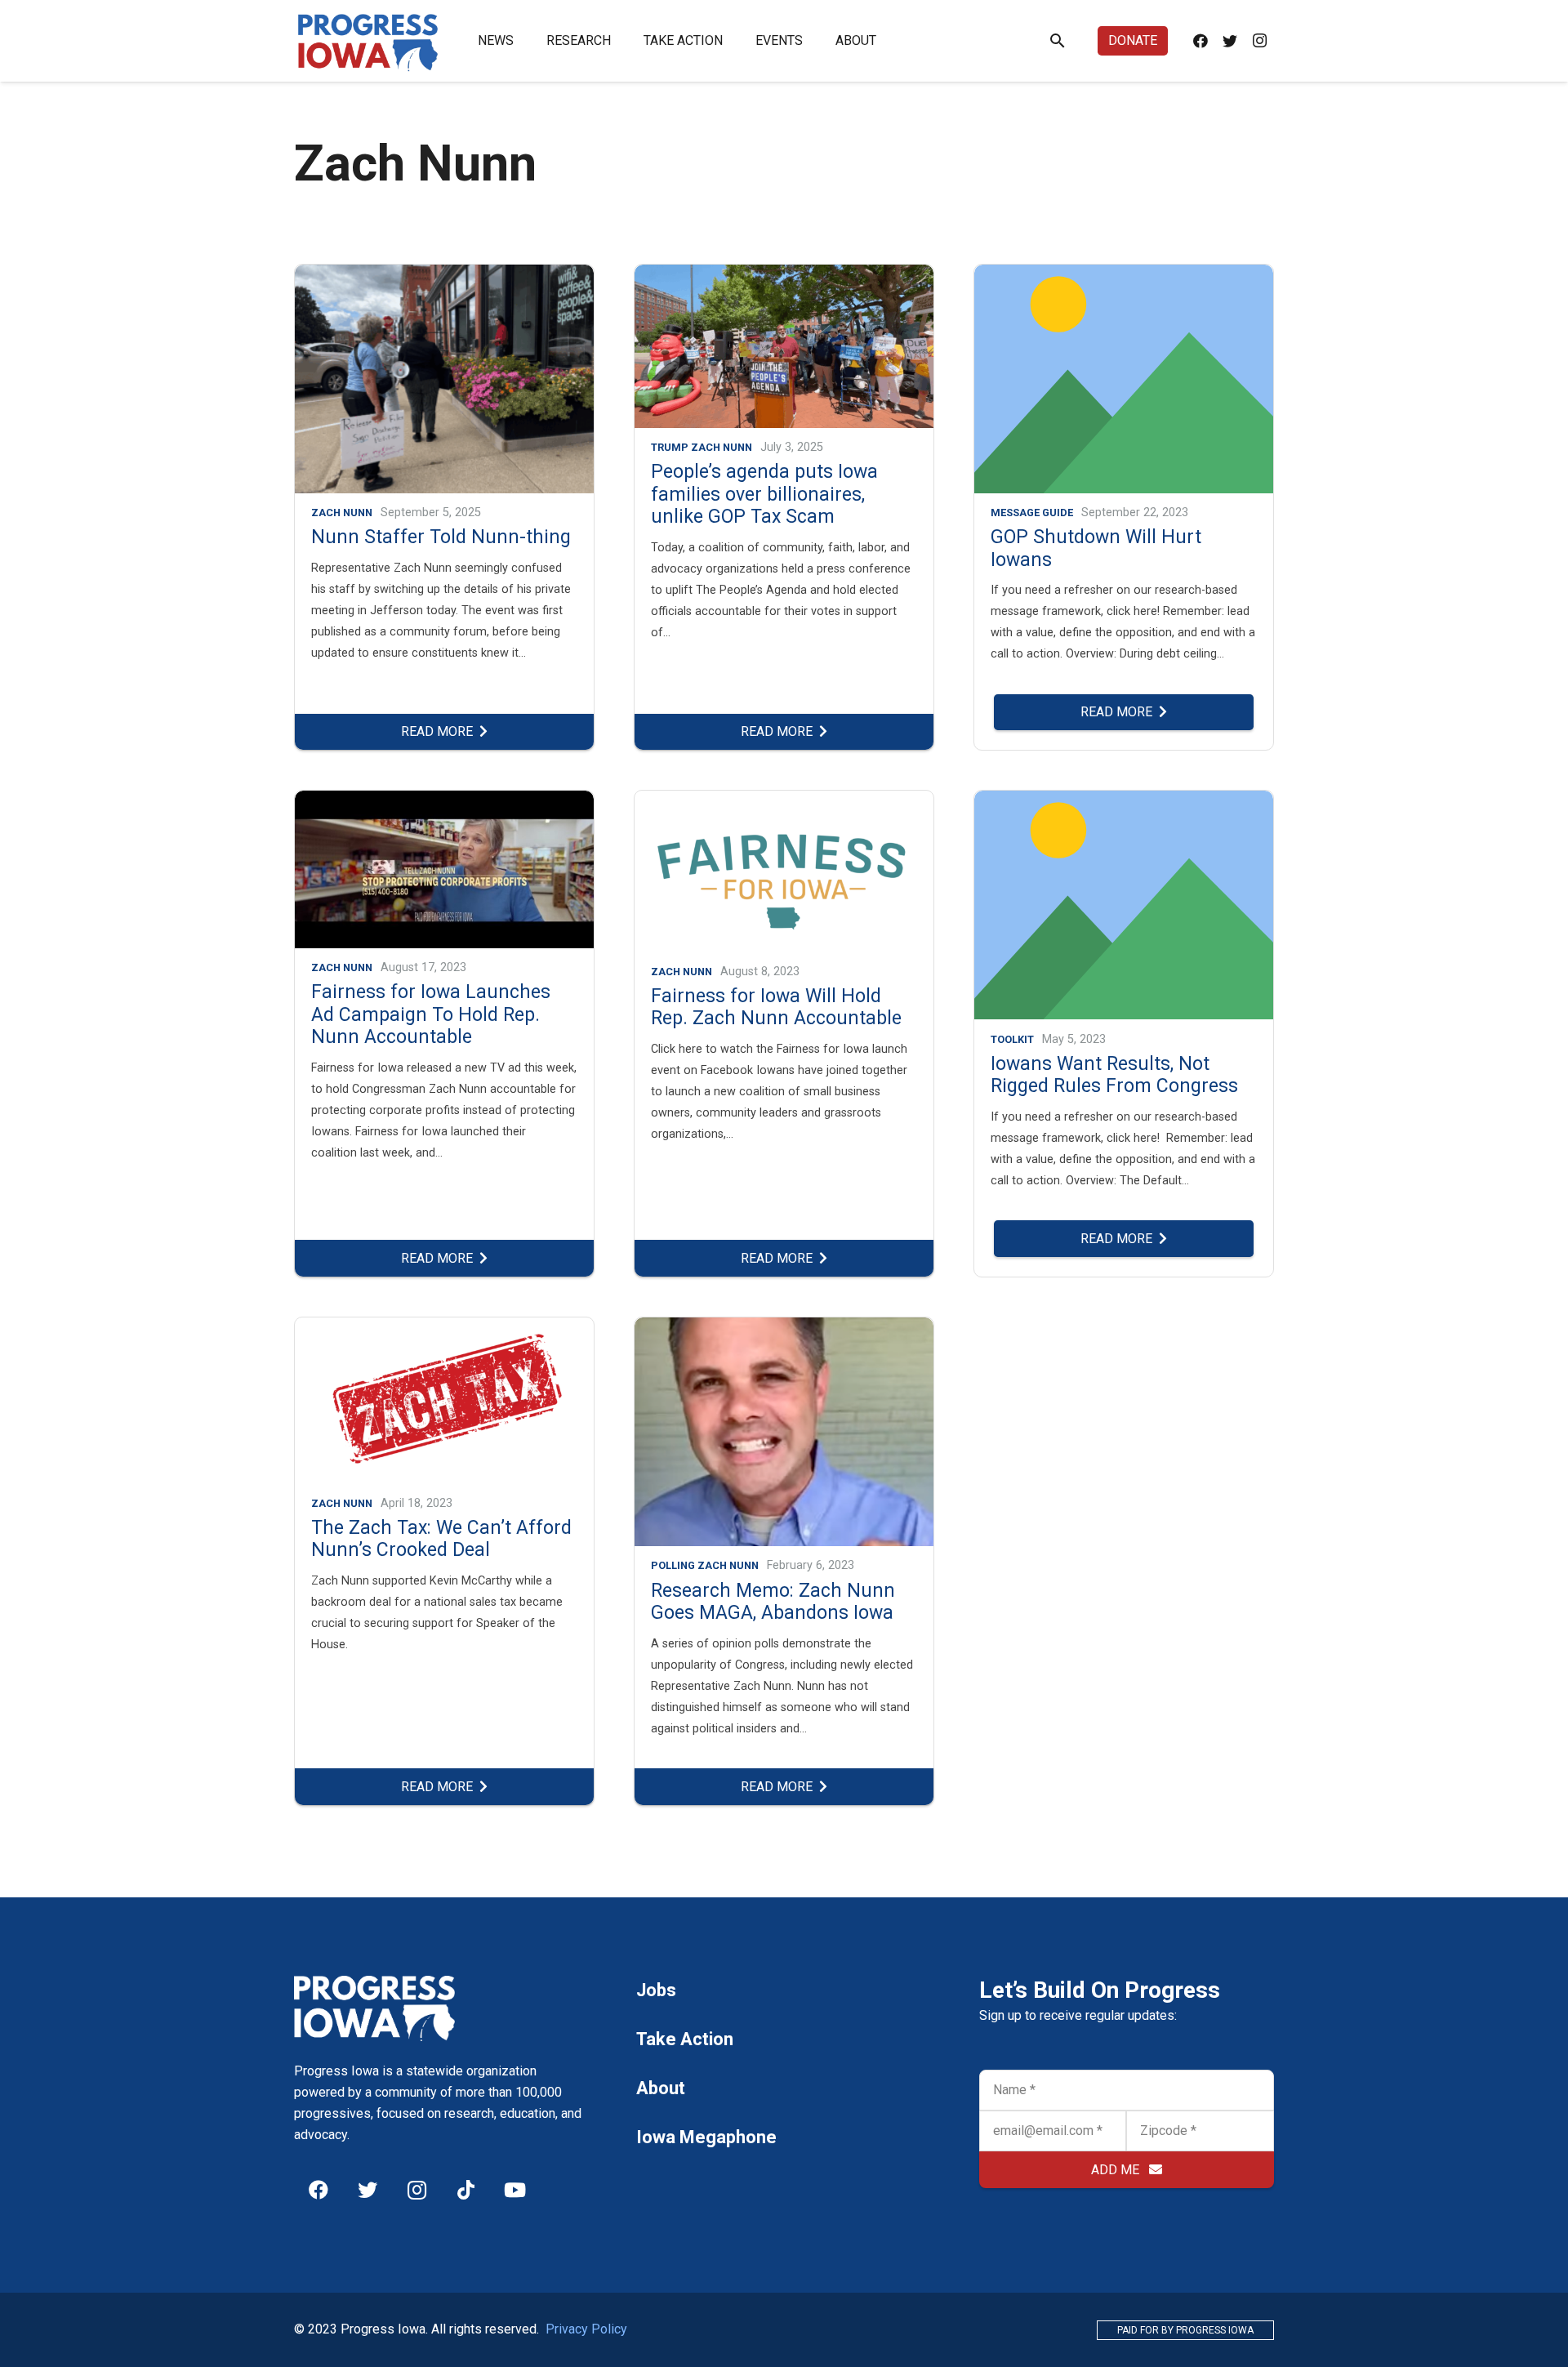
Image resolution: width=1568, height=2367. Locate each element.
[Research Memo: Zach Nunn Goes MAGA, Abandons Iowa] (784, 1328)
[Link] (368, 41)
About (661, 2088)
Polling (673, 1565)
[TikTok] (465, 2190)
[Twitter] (1230, 41)
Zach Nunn (342, 513)
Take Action (685, 2039)
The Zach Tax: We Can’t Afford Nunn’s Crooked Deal (441, 1539)
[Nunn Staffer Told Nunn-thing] (444, 275)
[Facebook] (1200, 41)
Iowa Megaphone (706, 2137)
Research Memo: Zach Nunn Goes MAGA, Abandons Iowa (773, 1602)
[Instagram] (1259, 41)
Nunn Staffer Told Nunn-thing (441, 537)
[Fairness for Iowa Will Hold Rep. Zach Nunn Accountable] (784, 801)
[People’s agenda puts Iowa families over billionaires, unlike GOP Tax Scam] (784, 275)
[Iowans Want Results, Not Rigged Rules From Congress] (1124, 801)
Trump (670, 447)
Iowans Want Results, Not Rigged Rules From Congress (1114, 1075)
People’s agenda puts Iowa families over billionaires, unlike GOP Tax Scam (764, 494)
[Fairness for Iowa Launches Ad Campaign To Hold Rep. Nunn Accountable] (444, 801)
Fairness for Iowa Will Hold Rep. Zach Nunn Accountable (776, 1007)
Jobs (656, 1990)
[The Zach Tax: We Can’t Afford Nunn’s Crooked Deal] (444, 1328)
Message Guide (1032, 513)
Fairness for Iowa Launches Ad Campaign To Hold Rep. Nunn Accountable (431, 1014)
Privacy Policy (586, 2329)
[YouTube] (514, 2190)
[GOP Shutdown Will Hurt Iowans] (1124, 275)
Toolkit (1012, 1039)
